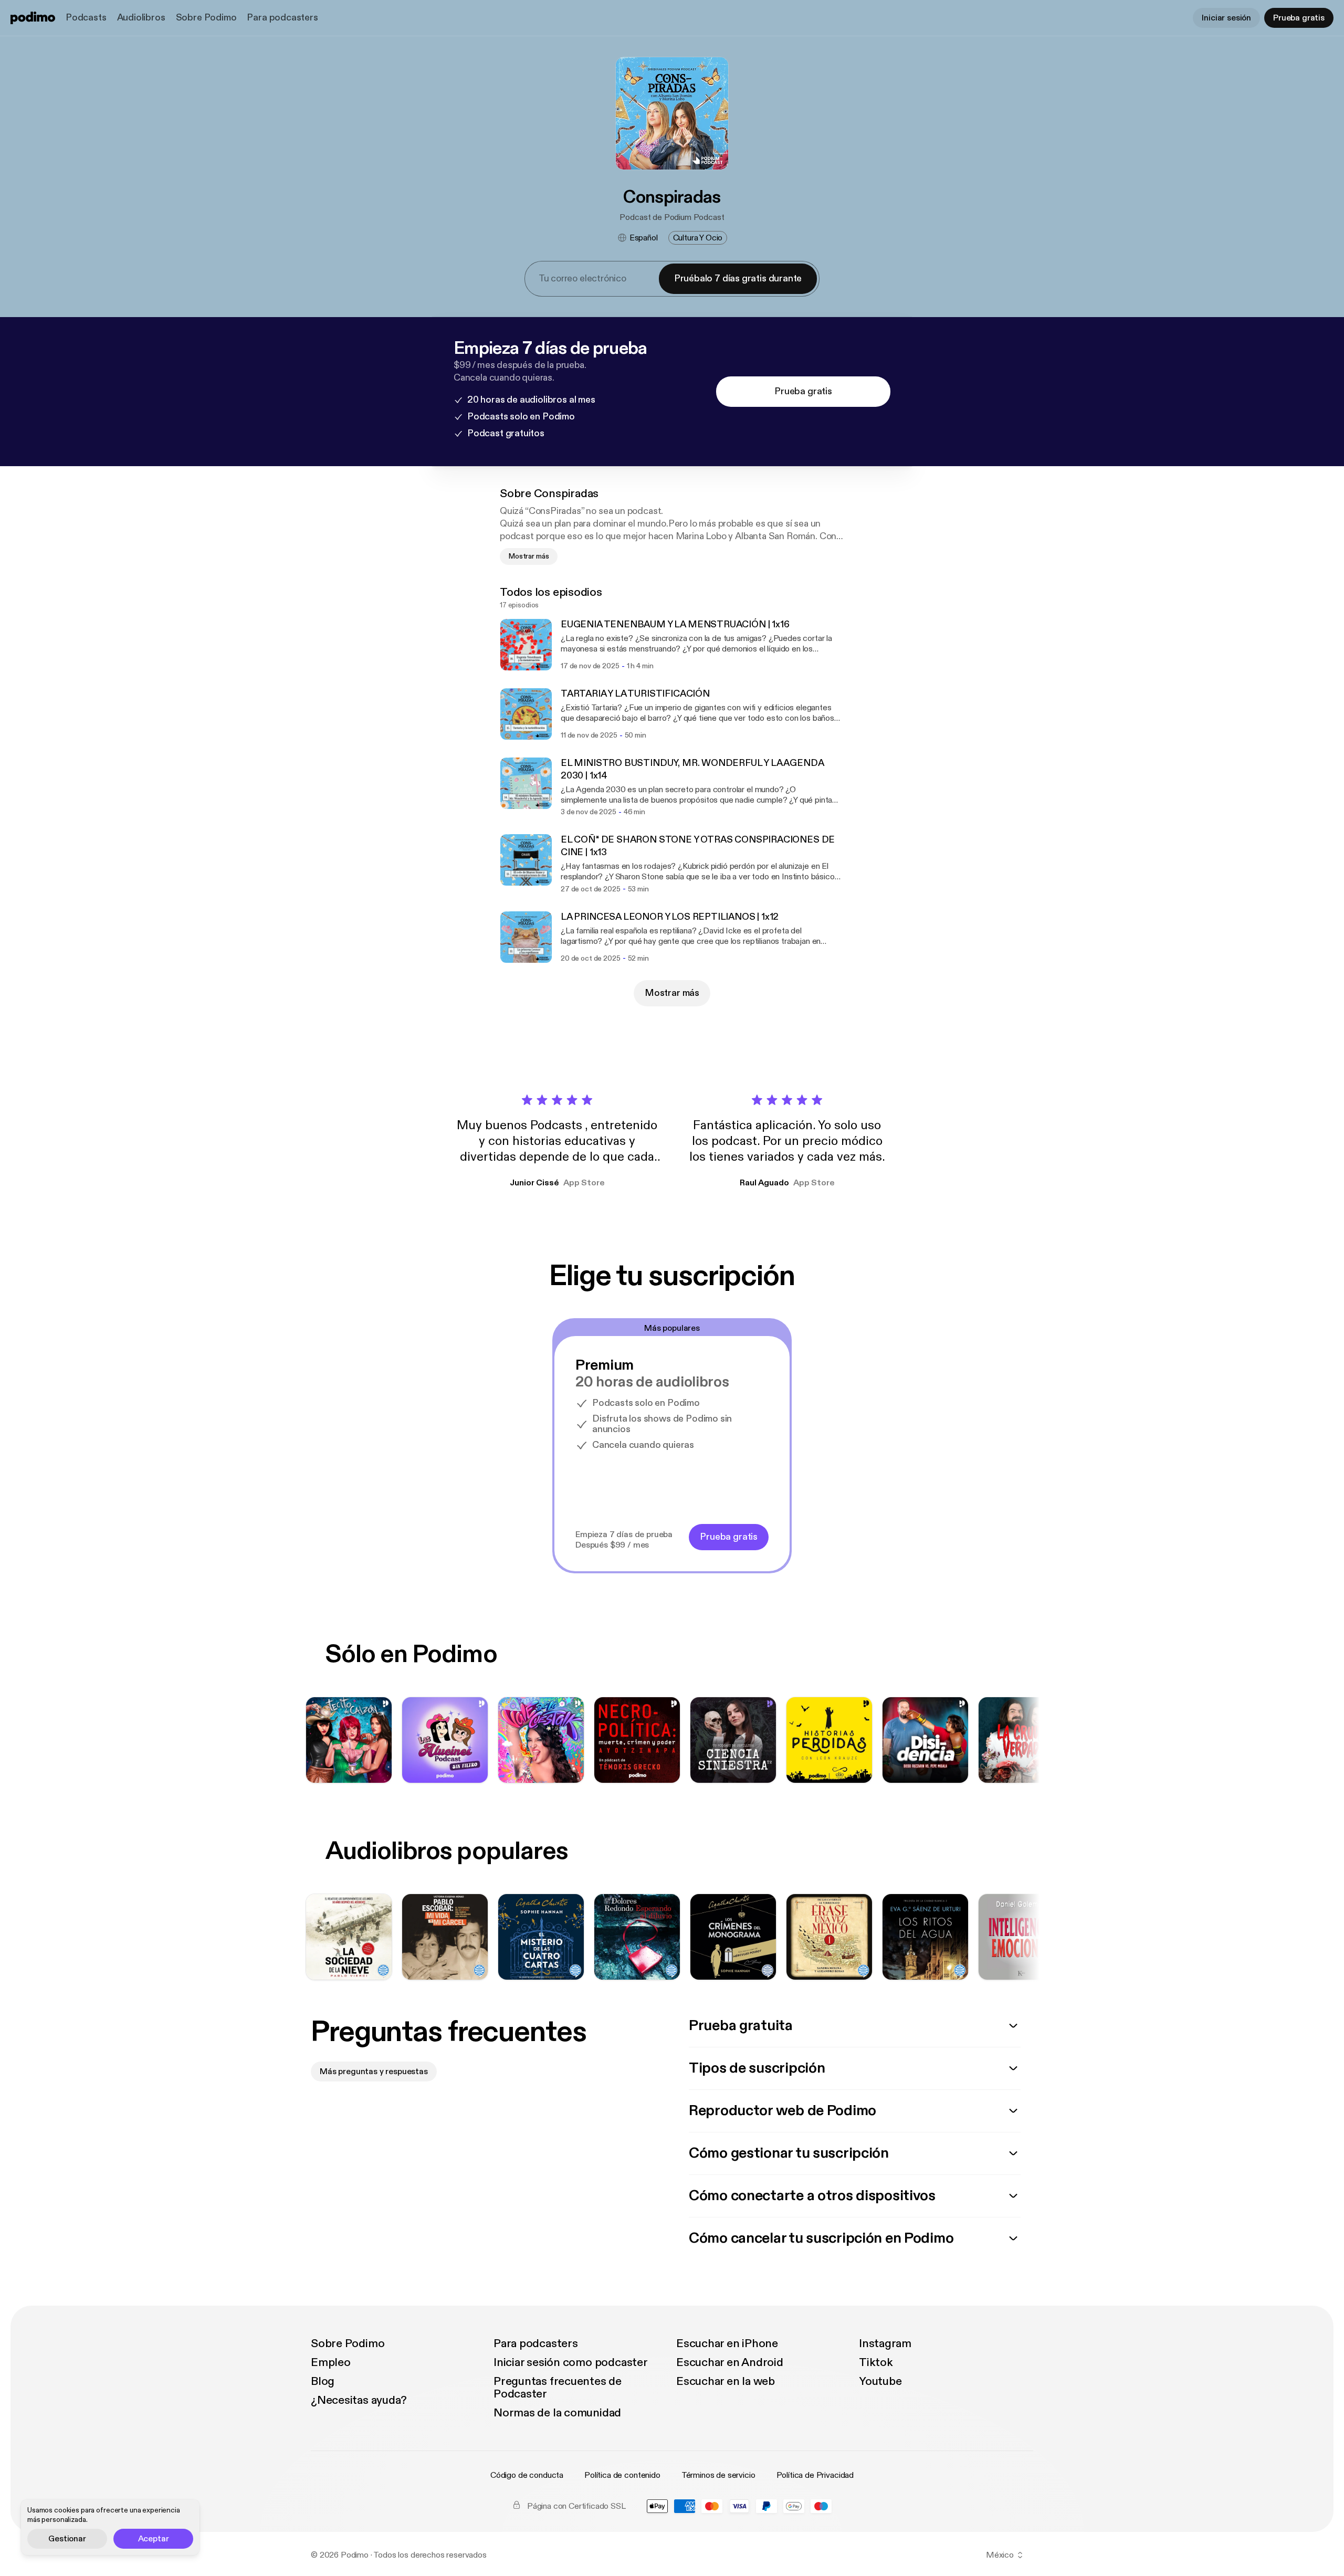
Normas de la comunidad (557, 2413)
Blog (323, 2381)
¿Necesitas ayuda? (359, 2400)
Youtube (880, 2381)
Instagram (885, 2343)
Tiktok (876, 2362)
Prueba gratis (1299, 18)
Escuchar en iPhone (727, 2343)
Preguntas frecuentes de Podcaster (558, 2388)
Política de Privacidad (815, 2475)
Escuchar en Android (730, 2362)
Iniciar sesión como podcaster (571, 2362)
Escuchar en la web (726, 2381)
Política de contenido (622, 2475)
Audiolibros (141, 18)
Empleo (331, 2362)
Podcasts (86, 18)
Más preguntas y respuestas (374, 2072)
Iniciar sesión (1226, 18)
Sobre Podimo (206, 18)
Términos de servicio (718, 2475)
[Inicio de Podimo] (33, 18)
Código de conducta (527, 2475)
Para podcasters (282, 18)
